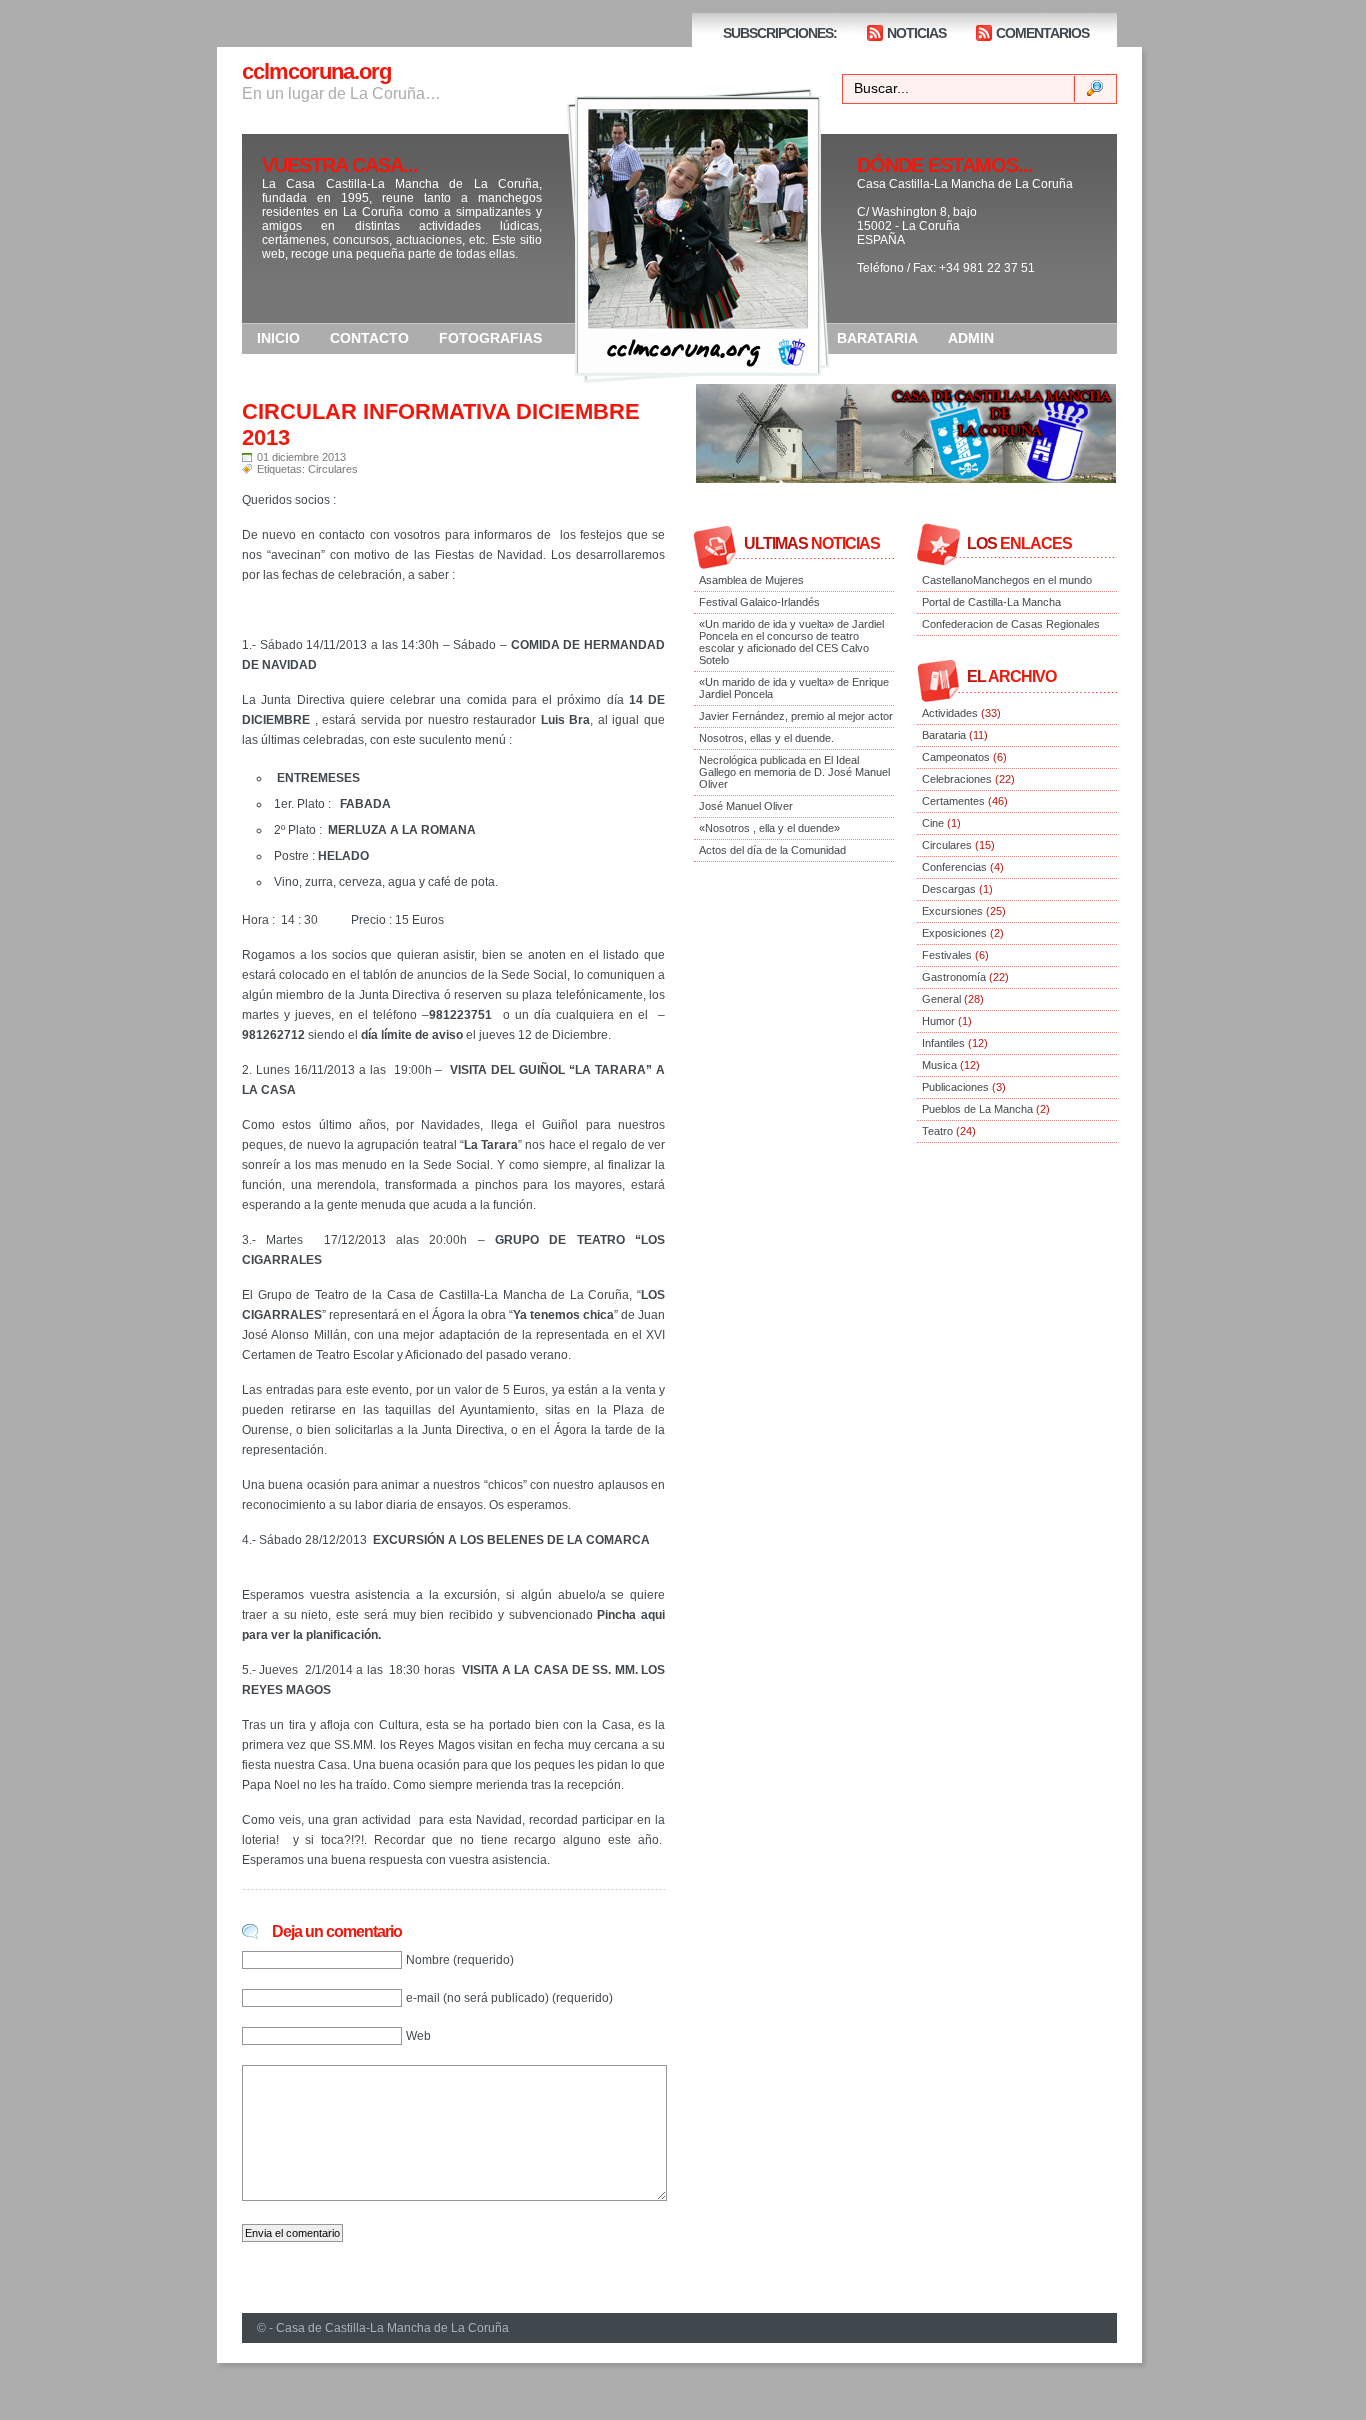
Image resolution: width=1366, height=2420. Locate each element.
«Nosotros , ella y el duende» (769, 828)
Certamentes (953, 801)
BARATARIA (877, 338)
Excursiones (952, 911)
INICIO (278, 338)
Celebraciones (957, 779)
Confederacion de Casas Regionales (1011, 624)
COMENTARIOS (1042, 33)
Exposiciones (954, 933)
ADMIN (971, 338)
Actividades (950, 713)
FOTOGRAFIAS (490, 338)
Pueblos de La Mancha (977, 1109)
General (941, 999)
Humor (938, 1021)
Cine (933, 823)
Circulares (333, 469)
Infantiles (943, 1043)
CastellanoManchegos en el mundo (1007, 580)
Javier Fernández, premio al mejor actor (796, 716)
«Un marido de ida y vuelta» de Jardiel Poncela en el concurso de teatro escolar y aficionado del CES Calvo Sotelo (791, 642)
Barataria (944, 735)
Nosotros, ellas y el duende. (766, 738)
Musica (939, 1065)
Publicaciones (955, 1087)
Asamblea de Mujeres (751, 580)
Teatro (937, 1131)
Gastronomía (954, 977)
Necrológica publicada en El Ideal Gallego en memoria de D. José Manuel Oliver (794, 772)
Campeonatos (956, 757)
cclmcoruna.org (316, 71)
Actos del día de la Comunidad (772, 850)
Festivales (947, 955)
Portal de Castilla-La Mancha (991, 602)
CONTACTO (369, 338)
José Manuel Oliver (746, 806)
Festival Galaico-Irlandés (759, 602)
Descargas (949, 889)
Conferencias (954, 867)
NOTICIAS (916, 33)
